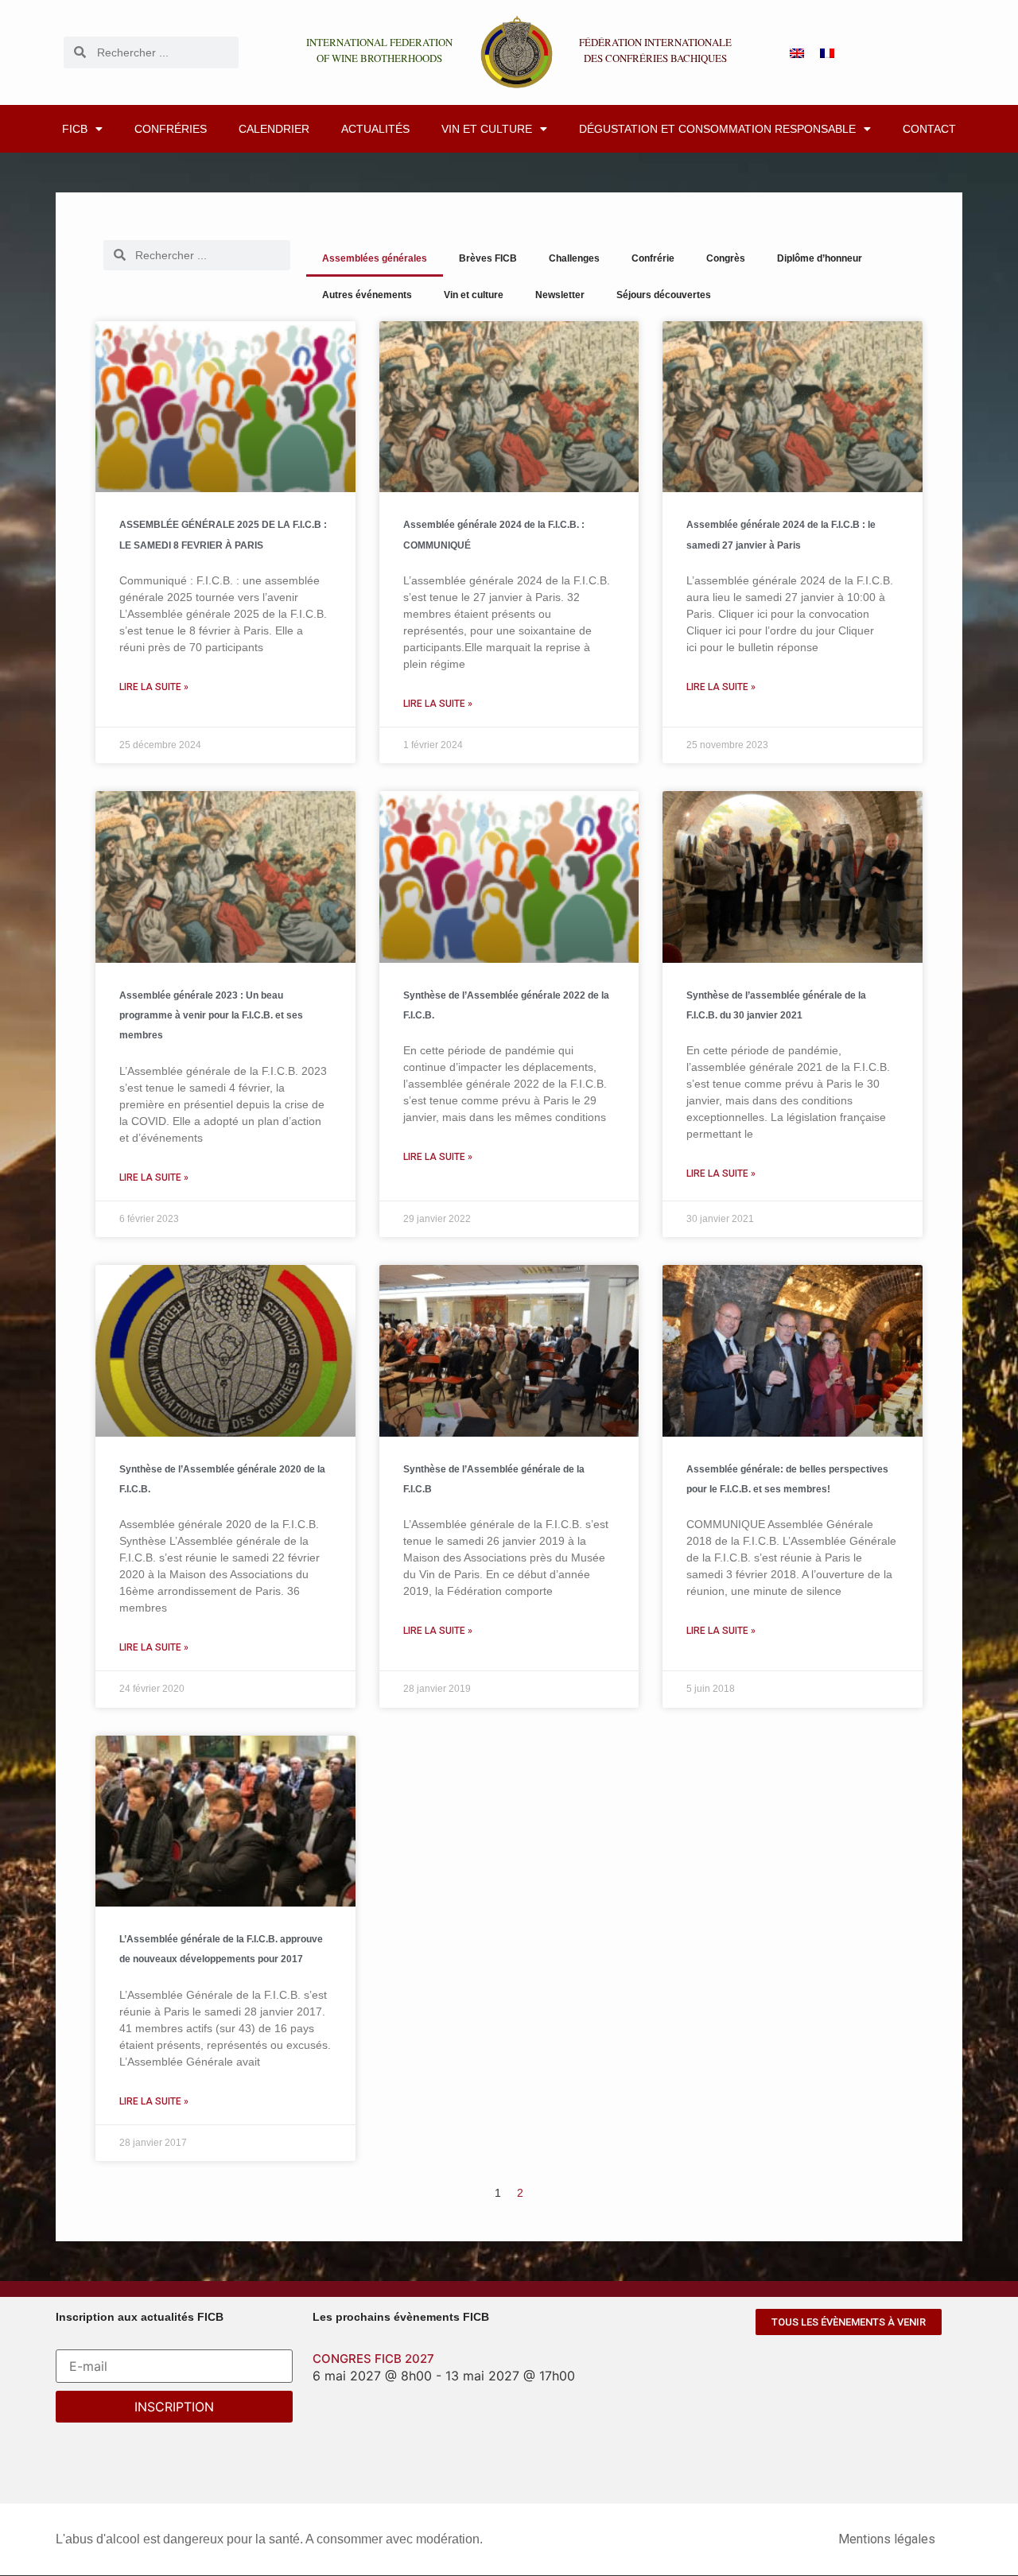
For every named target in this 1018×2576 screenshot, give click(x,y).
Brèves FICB (488, 258)
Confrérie (653, 258)
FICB (75, 129)
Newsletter (560, 295)
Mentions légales (887, 2539)
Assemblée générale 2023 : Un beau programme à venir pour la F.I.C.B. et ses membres (211, 1015)
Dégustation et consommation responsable (717, 129)
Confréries (171, 129)
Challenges (574, 258)
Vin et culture (487, 129)
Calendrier (274, 129)
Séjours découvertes (664, 295)
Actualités (375, 129)
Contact (929, 129)
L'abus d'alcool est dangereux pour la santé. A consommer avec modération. (269, 2539)
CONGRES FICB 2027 (373, 2359)
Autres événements (367, 295)
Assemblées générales (375, 258)
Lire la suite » (154, 687)
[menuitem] (797, 52)
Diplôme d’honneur (820, 258)
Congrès (726, 258)
